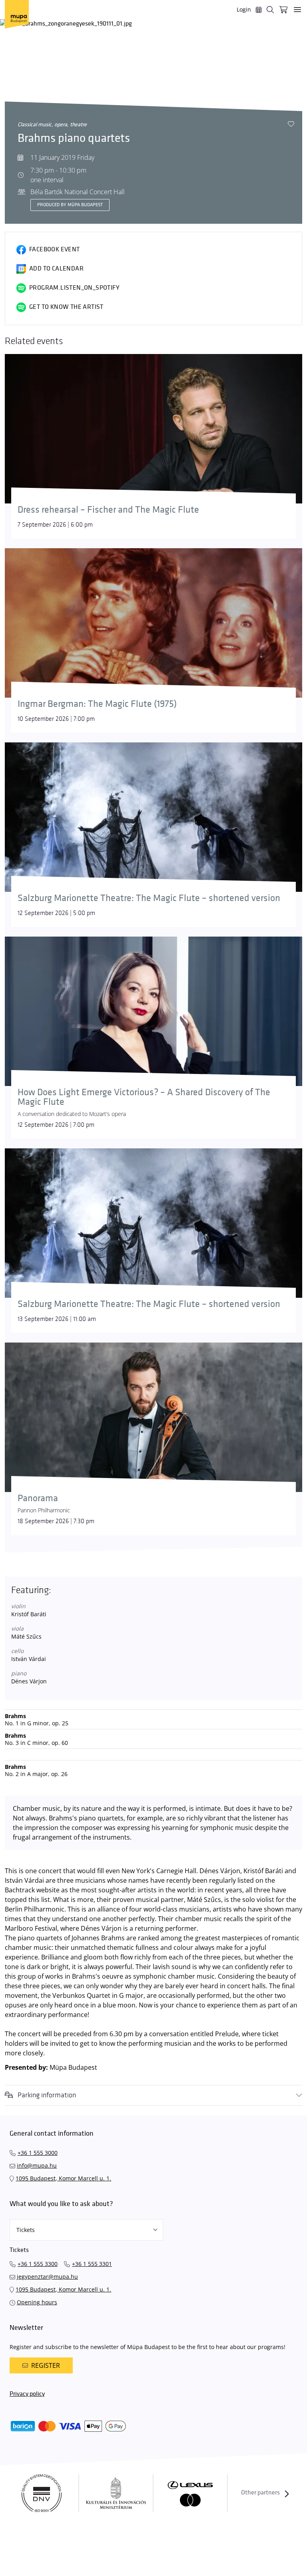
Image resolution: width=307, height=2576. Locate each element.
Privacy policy (27, 2394)
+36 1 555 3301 (92, 2264)
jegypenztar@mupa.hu (47, 2277)
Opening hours (37, 2302)
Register (46, 2365)
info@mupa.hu (37, 2165)
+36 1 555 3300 (38, 2264)
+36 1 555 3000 (38, 2153)
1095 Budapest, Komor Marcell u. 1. (63, 2178)
